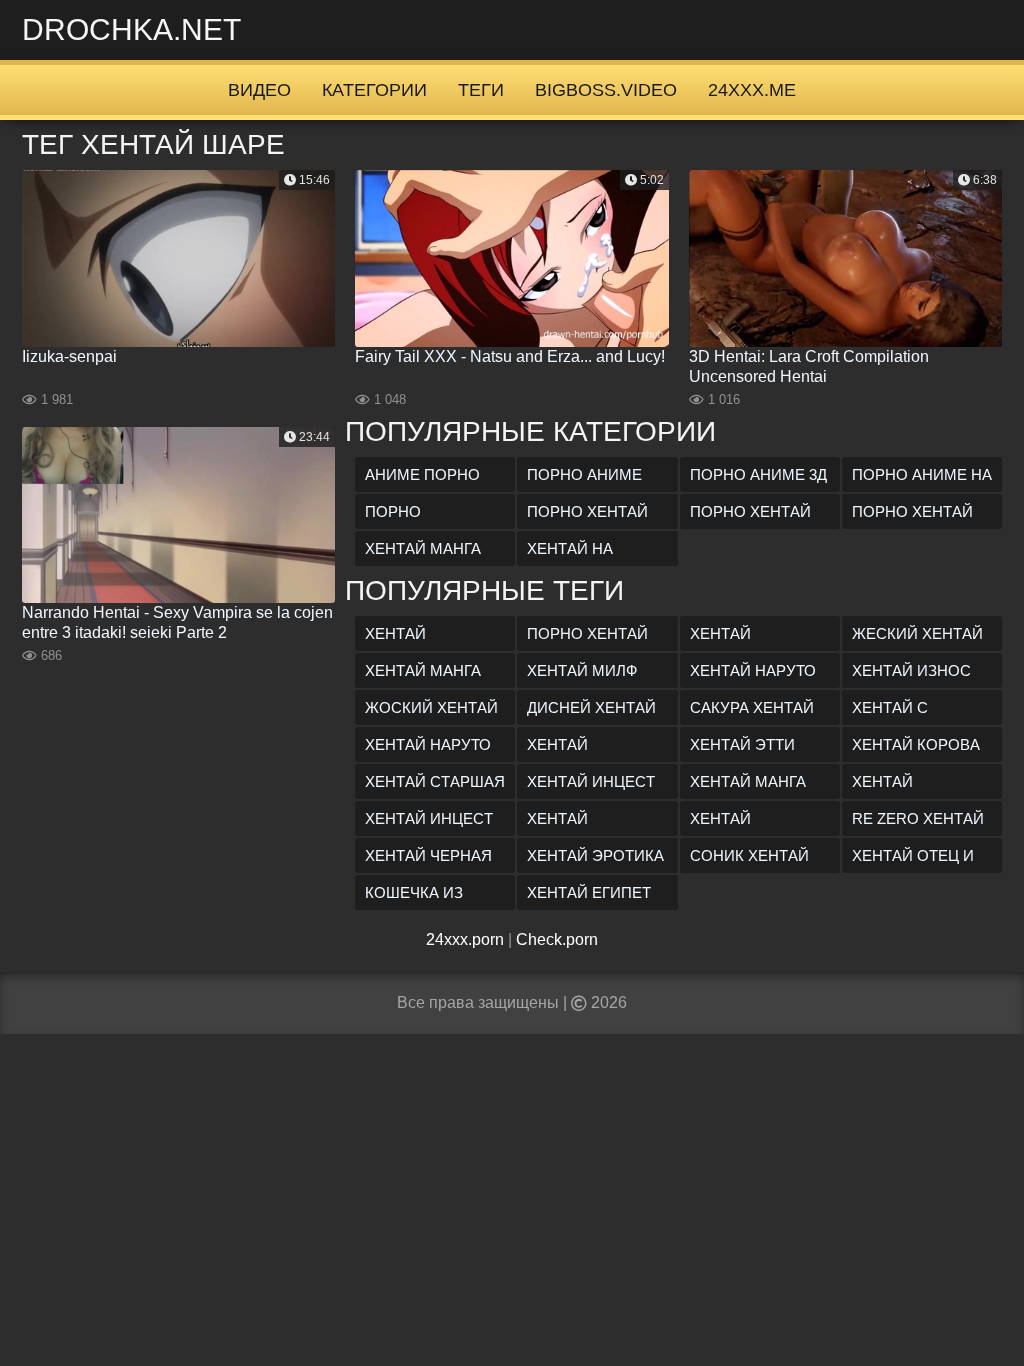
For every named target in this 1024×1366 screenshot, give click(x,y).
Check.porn (557, 939)
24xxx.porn (465, 939)
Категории (374, 90)
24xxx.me (752, 90)
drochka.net (131, 29)
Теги (481, 90)
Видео (259, 90)
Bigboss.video (606, 90)
